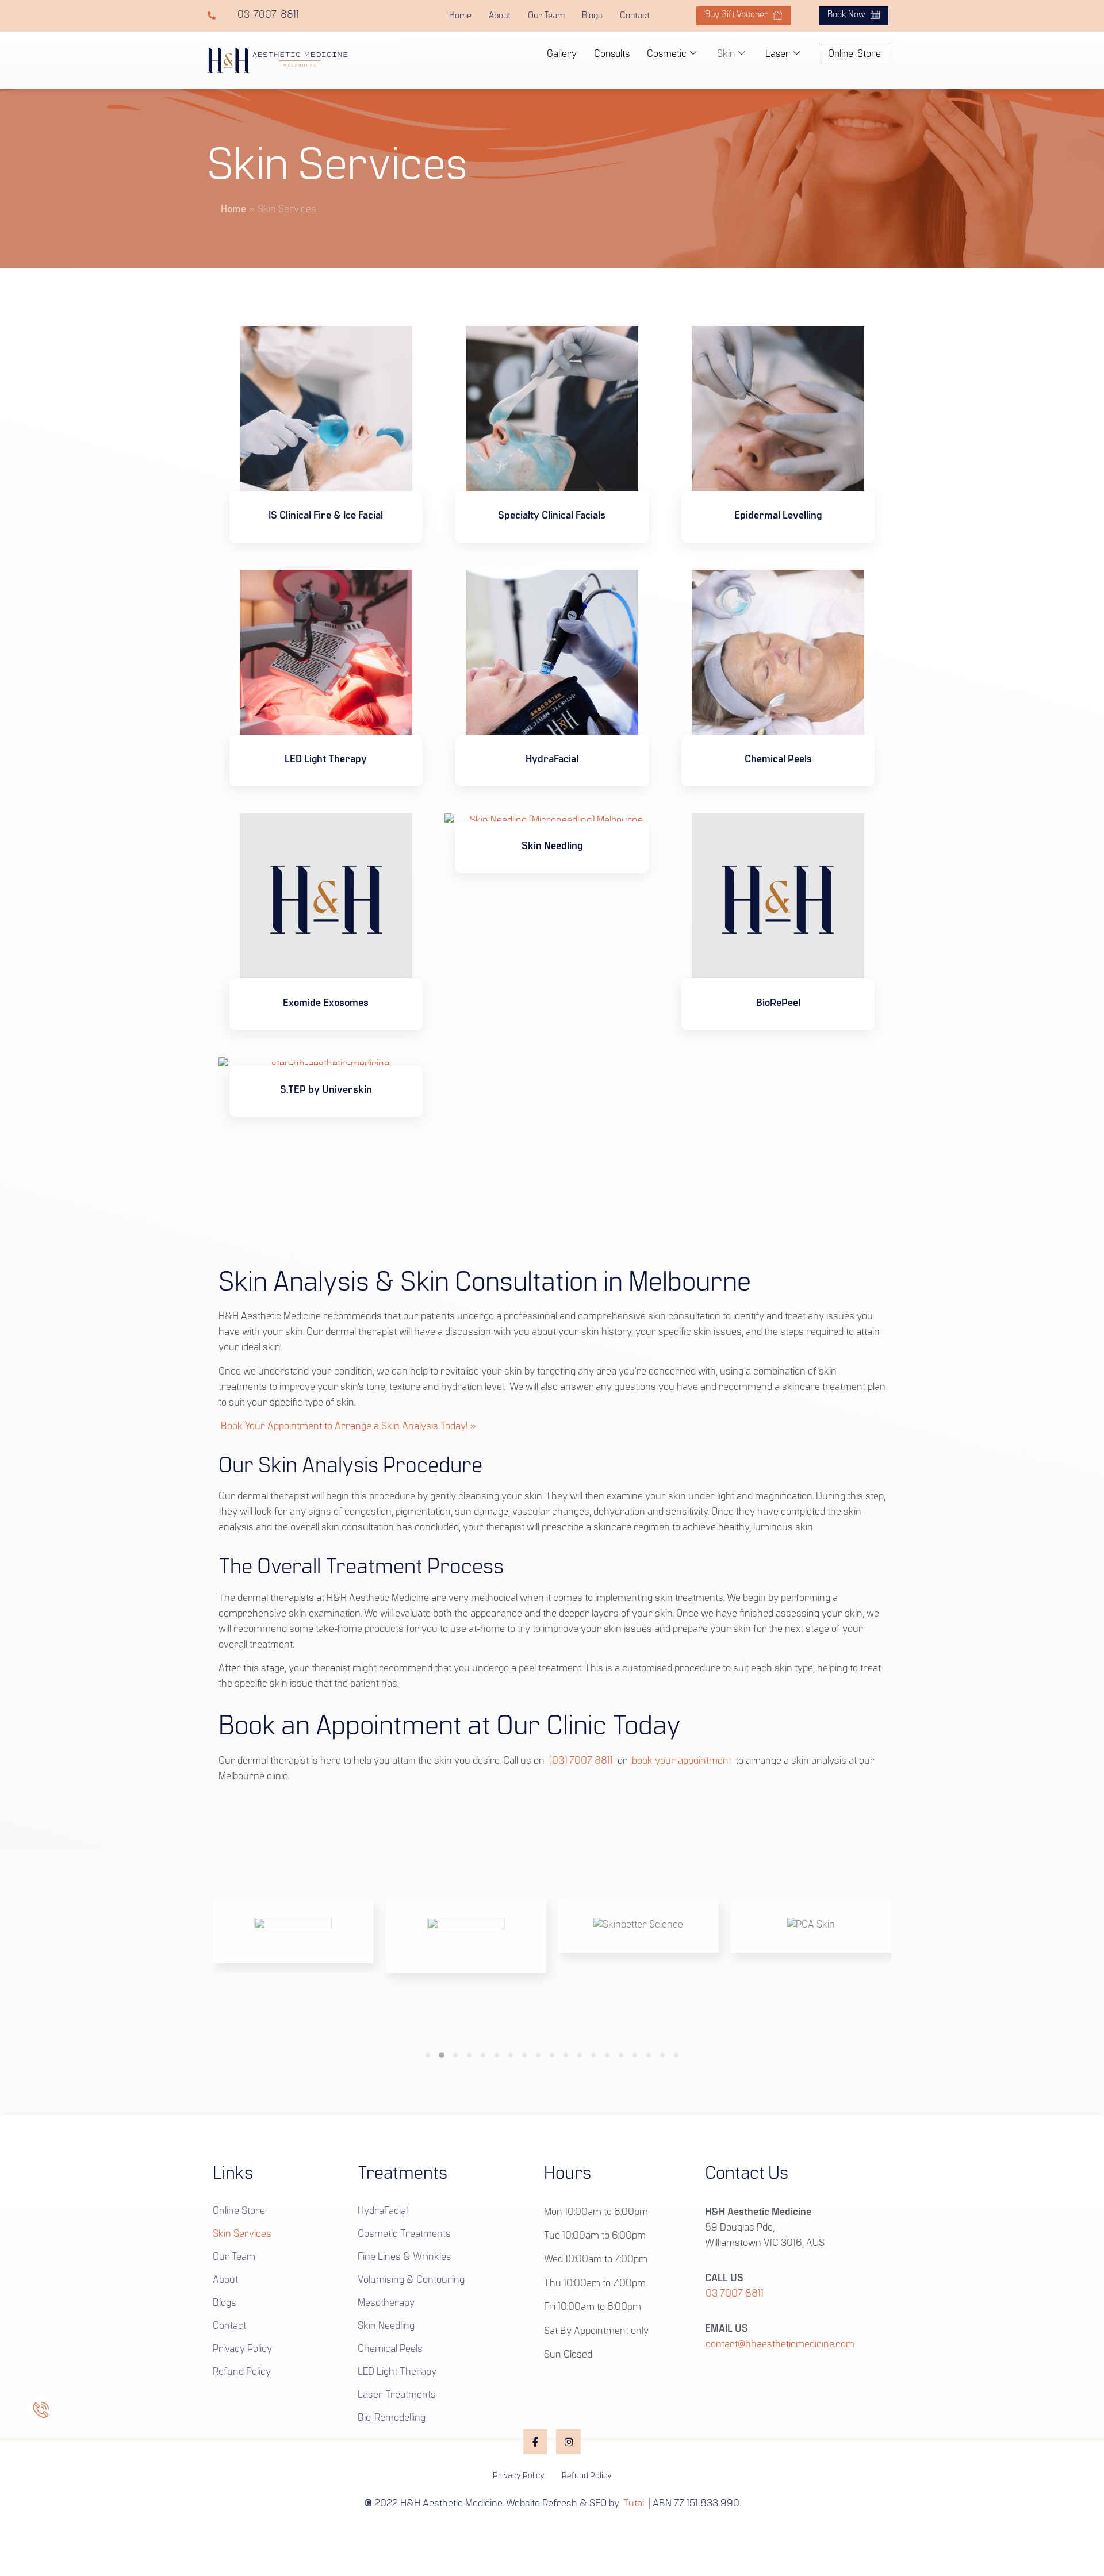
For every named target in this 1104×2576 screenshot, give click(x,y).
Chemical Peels (390, 2350)
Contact (635, 16)
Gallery (562, 54)
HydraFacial (383, 2212)
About (500, 16)
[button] (428, 2055)
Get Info (326, 548)
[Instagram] (568, 2442)
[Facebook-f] (536, 2442)
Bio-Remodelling (392, 2418)
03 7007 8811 (735, 2294)
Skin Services (242, 2235)
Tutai (634, 2504)
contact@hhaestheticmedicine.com (780, 2345)
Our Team (546, 16)
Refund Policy (242, 2372)
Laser (778, 54)
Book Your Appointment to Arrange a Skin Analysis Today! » (348, 1427)
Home (460, 16)
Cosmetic (667, 54)
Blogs (592, 16)
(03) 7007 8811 (581, 1761)
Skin (726, 54)
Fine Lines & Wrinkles (405, 2258)
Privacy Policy (242, 2350)
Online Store (239, 2212)
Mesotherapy (386, 2304)
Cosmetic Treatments (404, 2235)
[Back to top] (552, 2531)
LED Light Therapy (397, 2372)
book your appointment (682, 1761)
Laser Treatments (397, 2395)
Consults (612, 54)
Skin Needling (386, 2327)
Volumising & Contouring (411, 2281)
